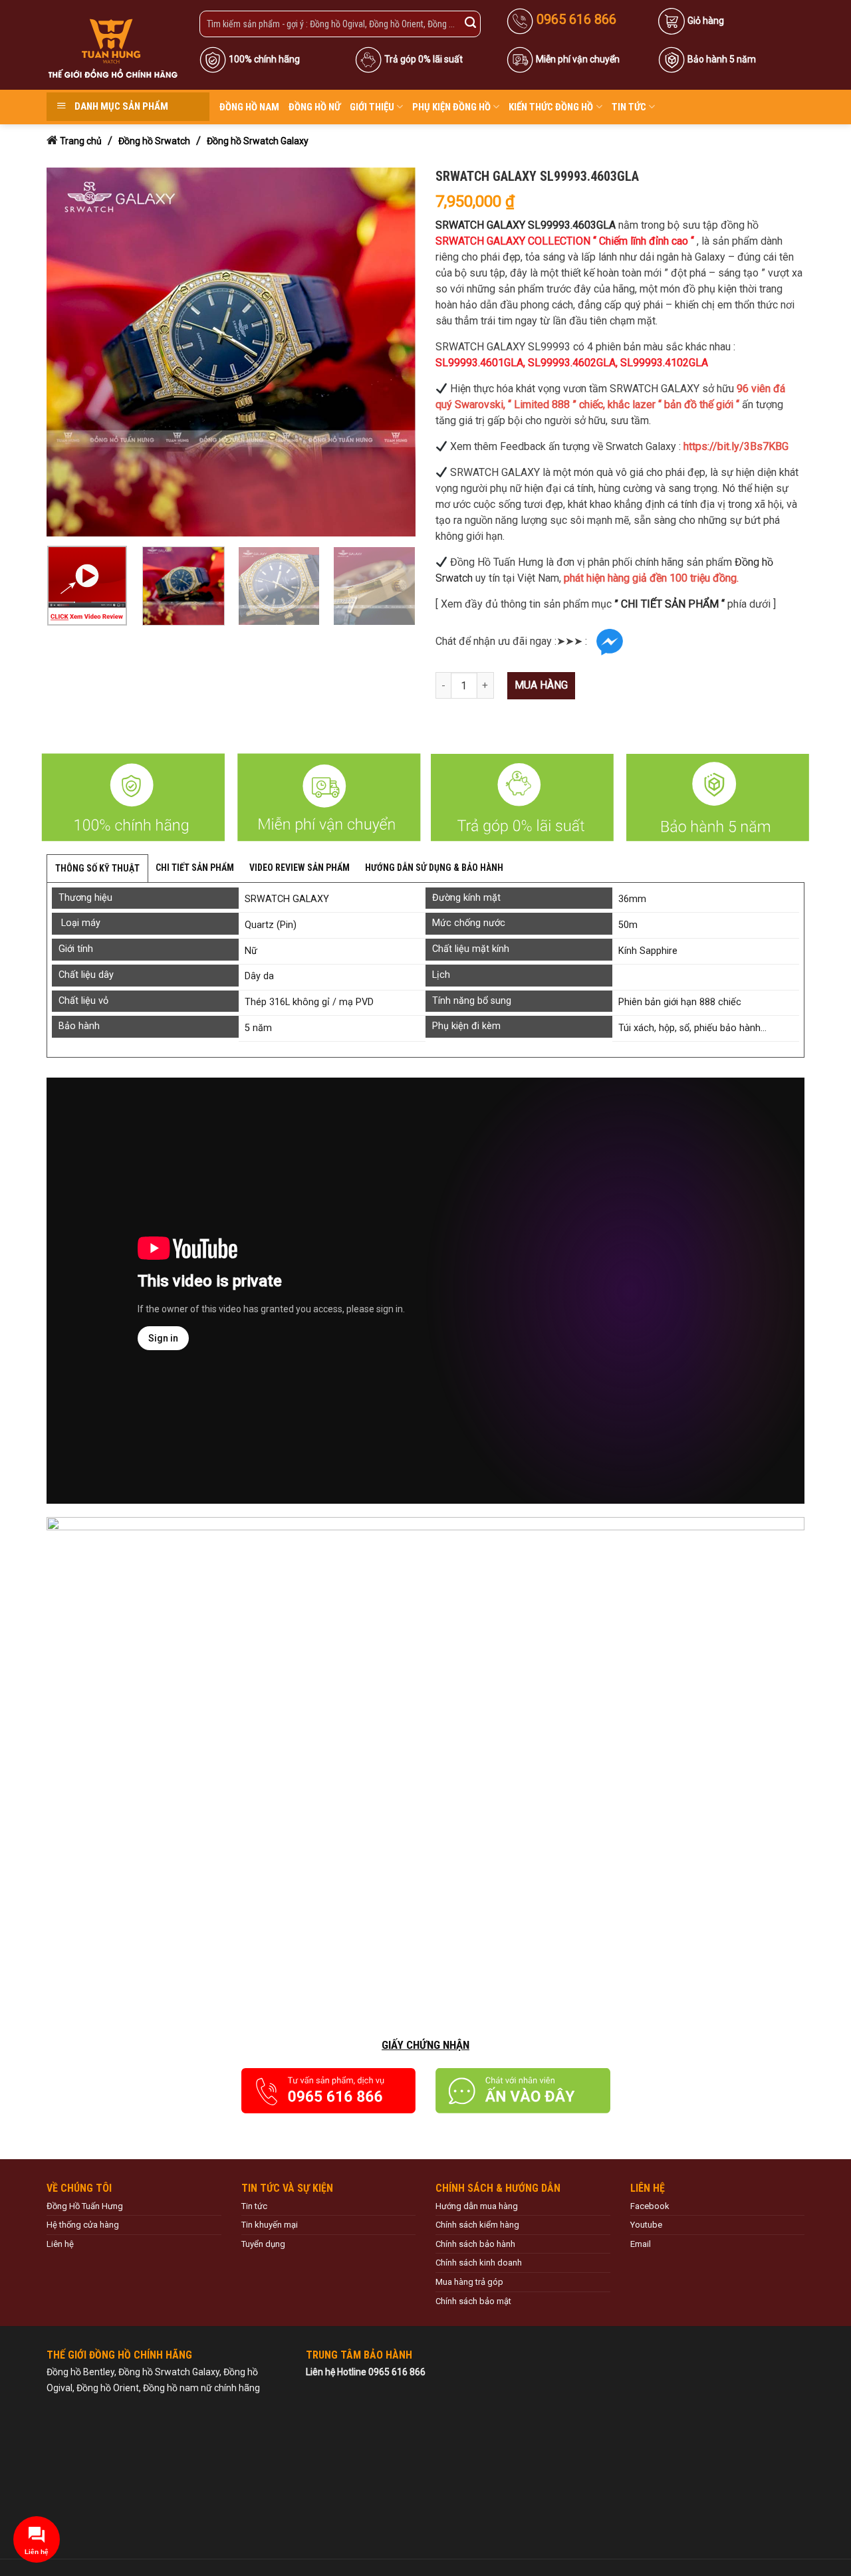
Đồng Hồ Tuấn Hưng (85, 2206)
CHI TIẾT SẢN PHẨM (195, 868)
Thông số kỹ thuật (97, 868)
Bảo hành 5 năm (722, 59)
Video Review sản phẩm (300, 868)
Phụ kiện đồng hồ (451, 107)
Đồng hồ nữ (314, 107)
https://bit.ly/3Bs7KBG (736, 446)
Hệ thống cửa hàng (83, 2225)
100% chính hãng (264, 59)
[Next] (392, 352)
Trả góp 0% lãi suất (424, 59)
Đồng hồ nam (249, 107)
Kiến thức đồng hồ (551, 107)
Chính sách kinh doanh (479, 2263)
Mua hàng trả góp (469, 2282)
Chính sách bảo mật (473, 2301)
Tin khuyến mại (270, 2225)
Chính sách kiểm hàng (477, 2225)
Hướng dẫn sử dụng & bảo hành (434, 868)
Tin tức (629, 107)
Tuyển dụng (263, 2244)
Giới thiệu (372, 107)
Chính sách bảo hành (475, 2244)
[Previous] (70, 352)
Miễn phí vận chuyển (578, 59)
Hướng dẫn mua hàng (477, 2206)
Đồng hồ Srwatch (154, 141)
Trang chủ (81, 141)
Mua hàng (541, 685)
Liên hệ (60, 2244)
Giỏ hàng (706, 21)
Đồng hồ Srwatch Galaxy (258, 141)
